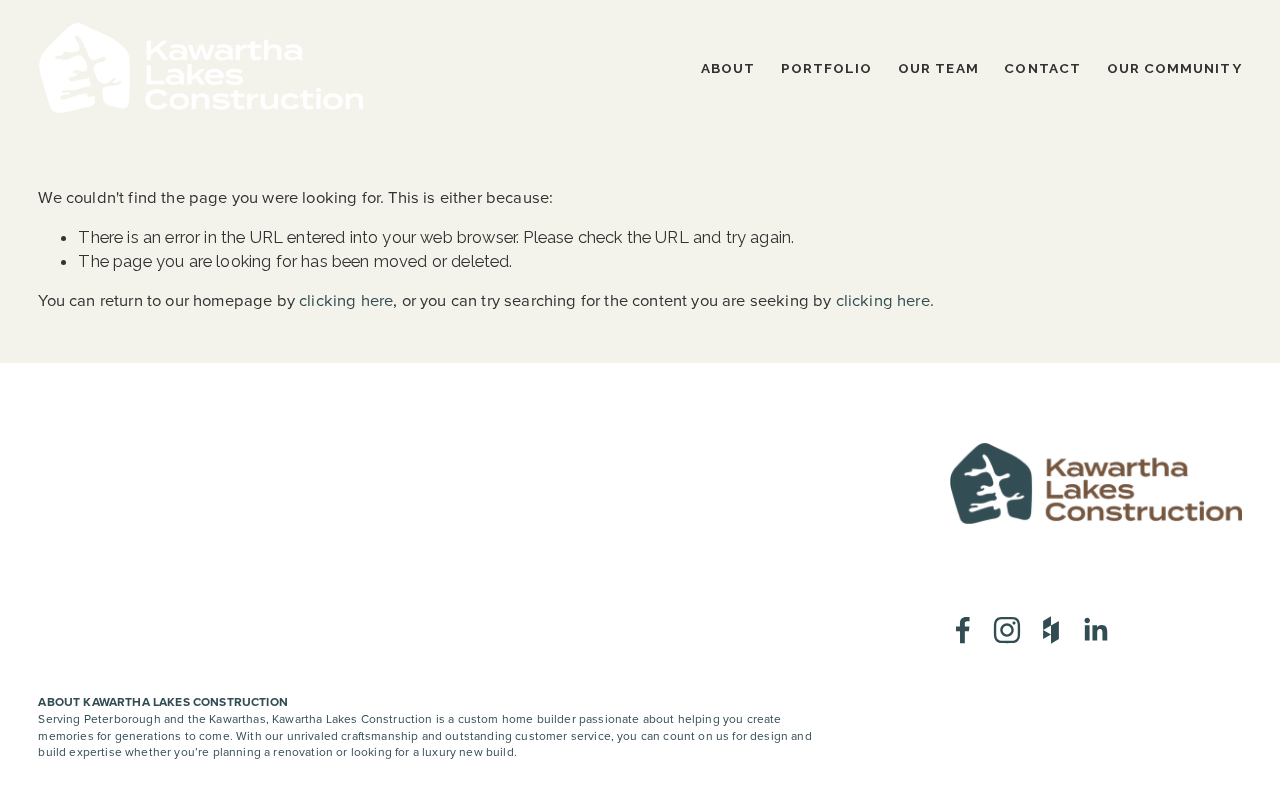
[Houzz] (1051, 630)
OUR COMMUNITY (1174, 68)
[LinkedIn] (1095, 630)
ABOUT (728, 68)
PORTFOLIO (827, 68)
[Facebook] (963, 630)
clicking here (346, 300)
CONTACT (1042, 68)
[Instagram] (1007, 630)
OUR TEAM (938, 68)
